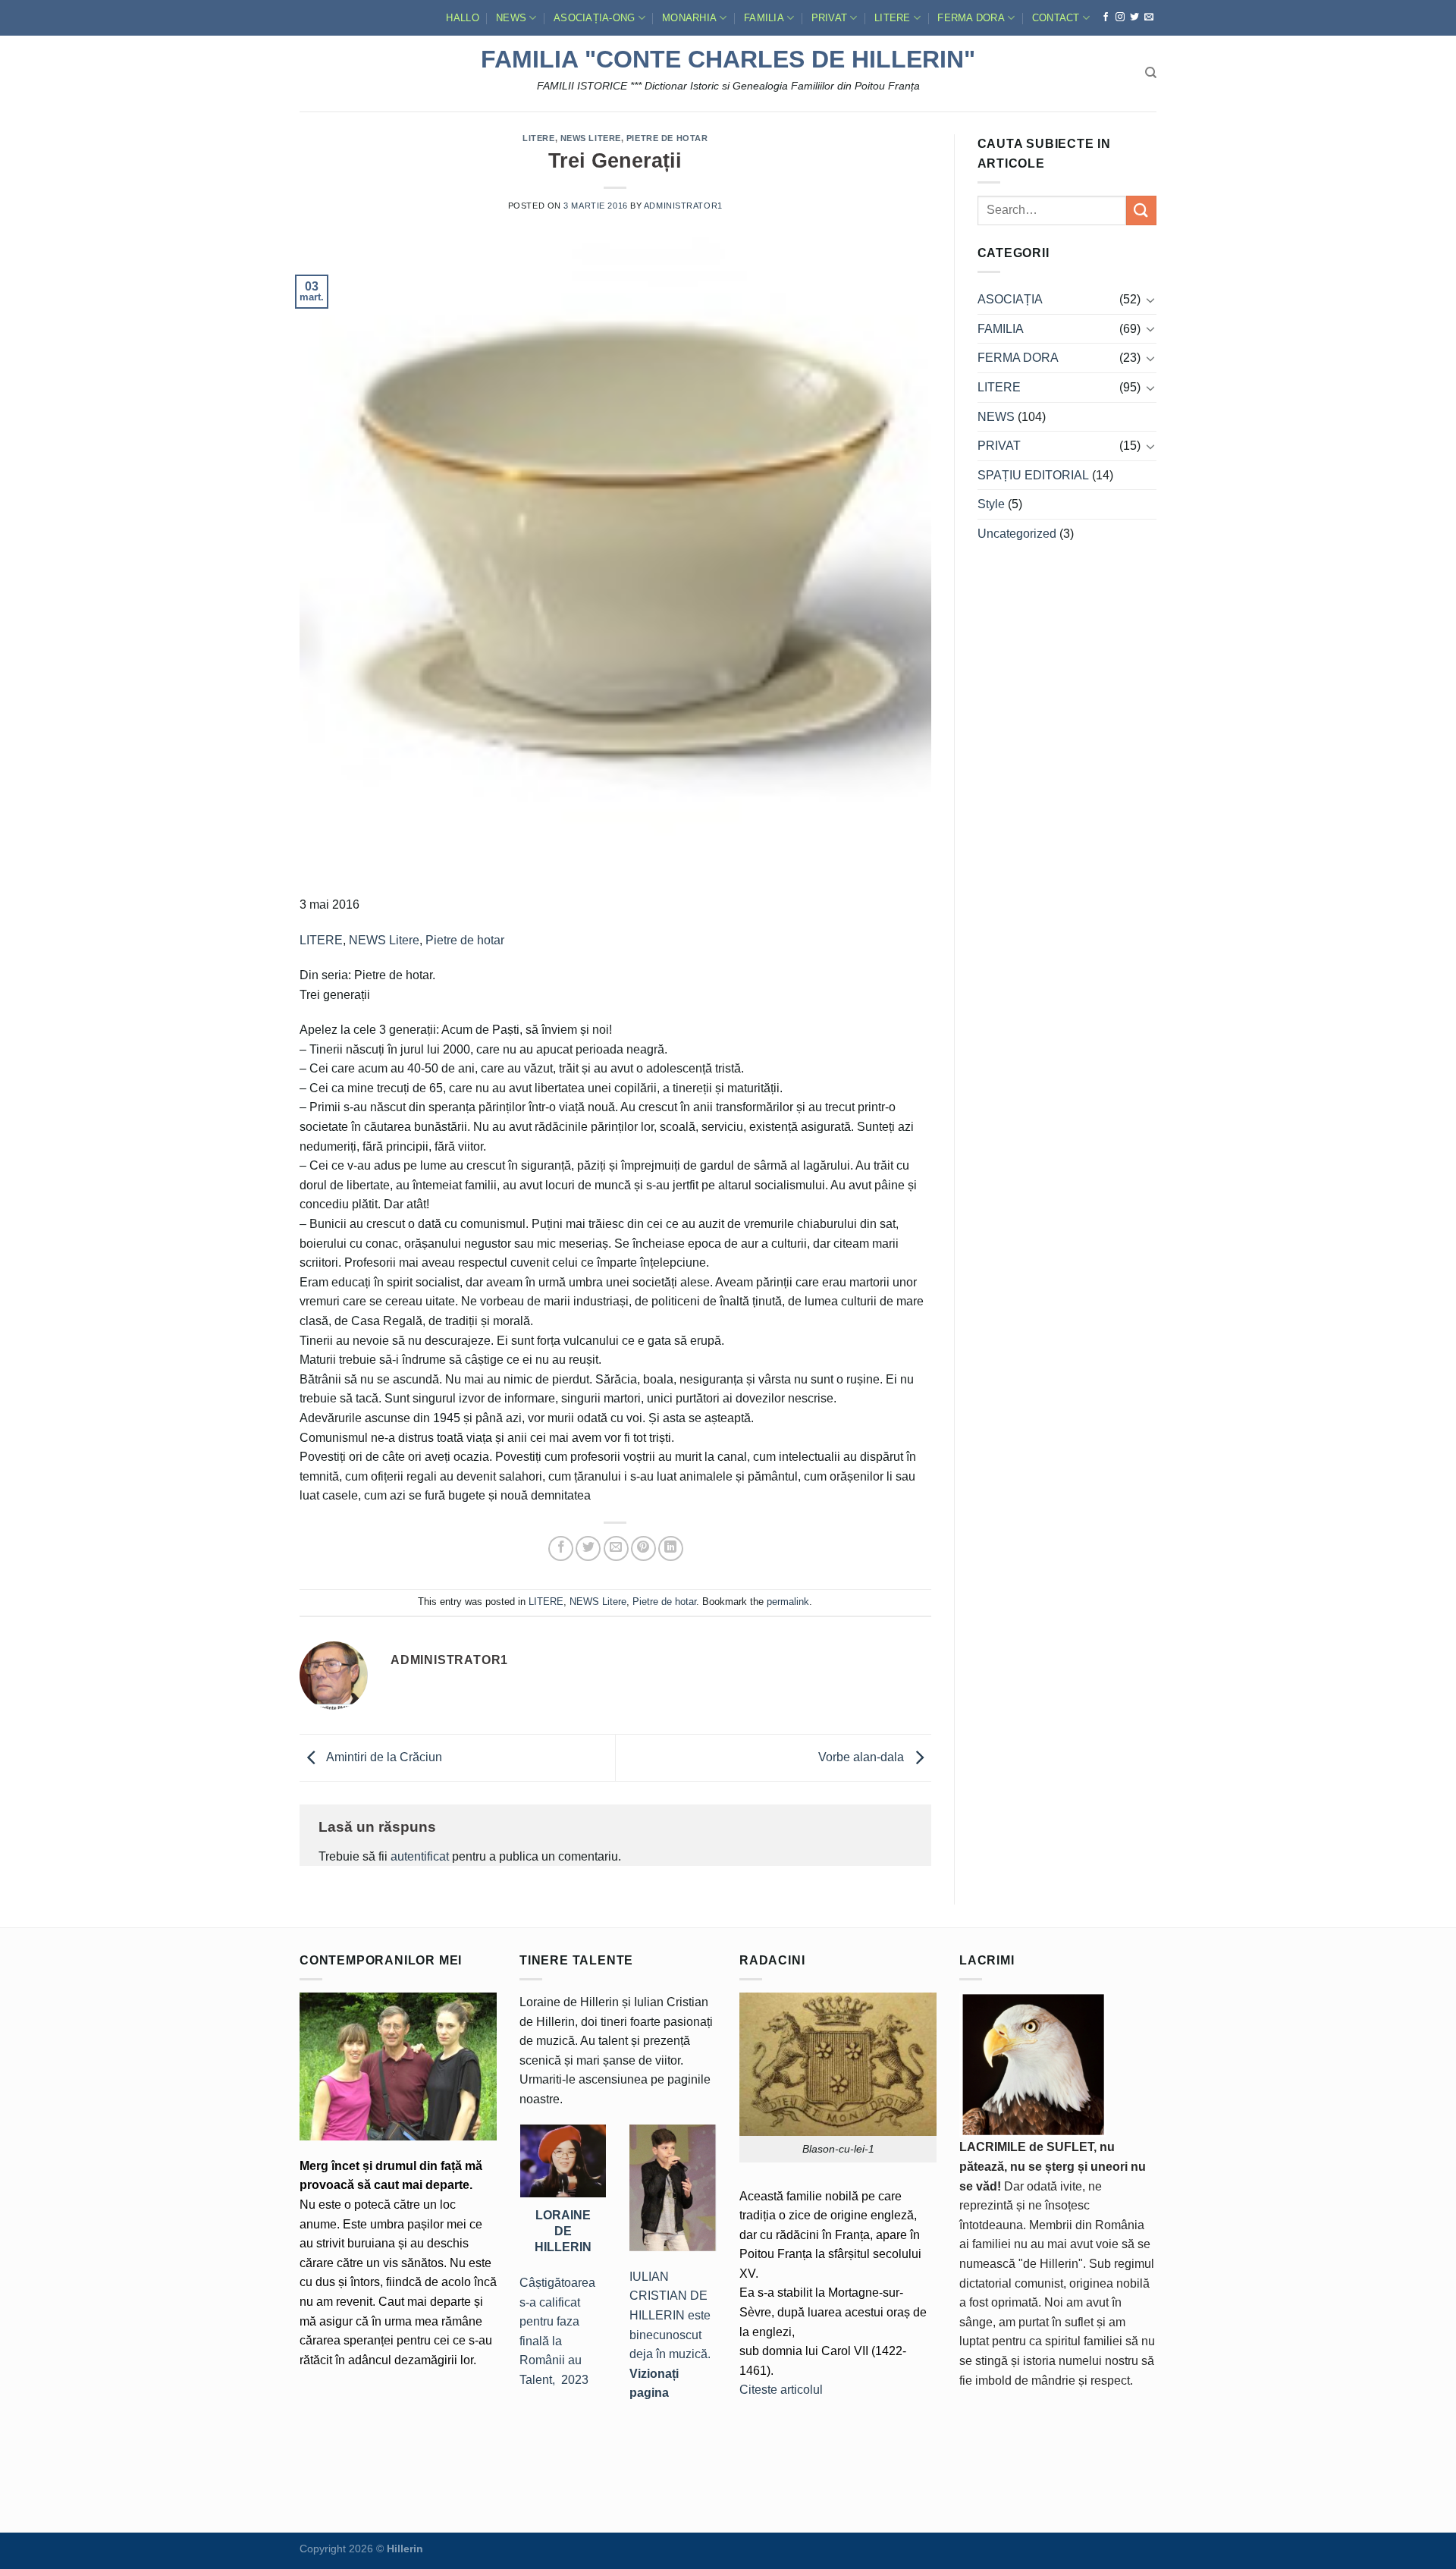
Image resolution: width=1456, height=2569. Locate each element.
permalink (788, 1602)
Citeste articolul (781, 2390)
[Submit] (1141, 210)
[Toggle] (1150, 300)
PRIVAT (830, 18)
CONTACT (1056, 18)
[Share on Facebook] (561, 1548)
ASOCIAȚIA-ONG (594, 18)
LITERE (893, 18)
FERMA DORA (971, 18)
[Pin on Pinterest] (643, 1548)
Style (991, 504)
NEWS (511, 18)
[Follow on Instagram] (1120, 17)
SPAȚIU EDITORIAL (1033, 475)
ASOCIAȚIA (1010, 299)
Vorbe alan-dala (863, 1757)
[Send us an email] (1149, 17)
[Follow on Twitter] (1134, 17)
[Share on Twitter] (588, 1548)
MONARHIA (689, 18)
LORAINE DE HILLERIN (563, 2231)
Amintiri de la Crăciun (383, 1757)
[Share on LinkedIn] (671, 1548)
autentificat (420, 1856)
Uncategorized (1017, 534)
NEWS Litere (591, 138)
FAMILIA (764, 18)
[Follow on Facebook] (1106, 17)
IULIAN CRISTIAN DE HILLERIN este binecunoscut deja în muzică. (670, 2335)
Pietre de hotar (667, 138)
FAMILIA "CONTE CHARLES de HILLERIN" (728, 59)
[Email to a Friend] (616, 1548)
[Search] (1151, 73)
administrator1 (683, 206)
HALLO (462, 18)
